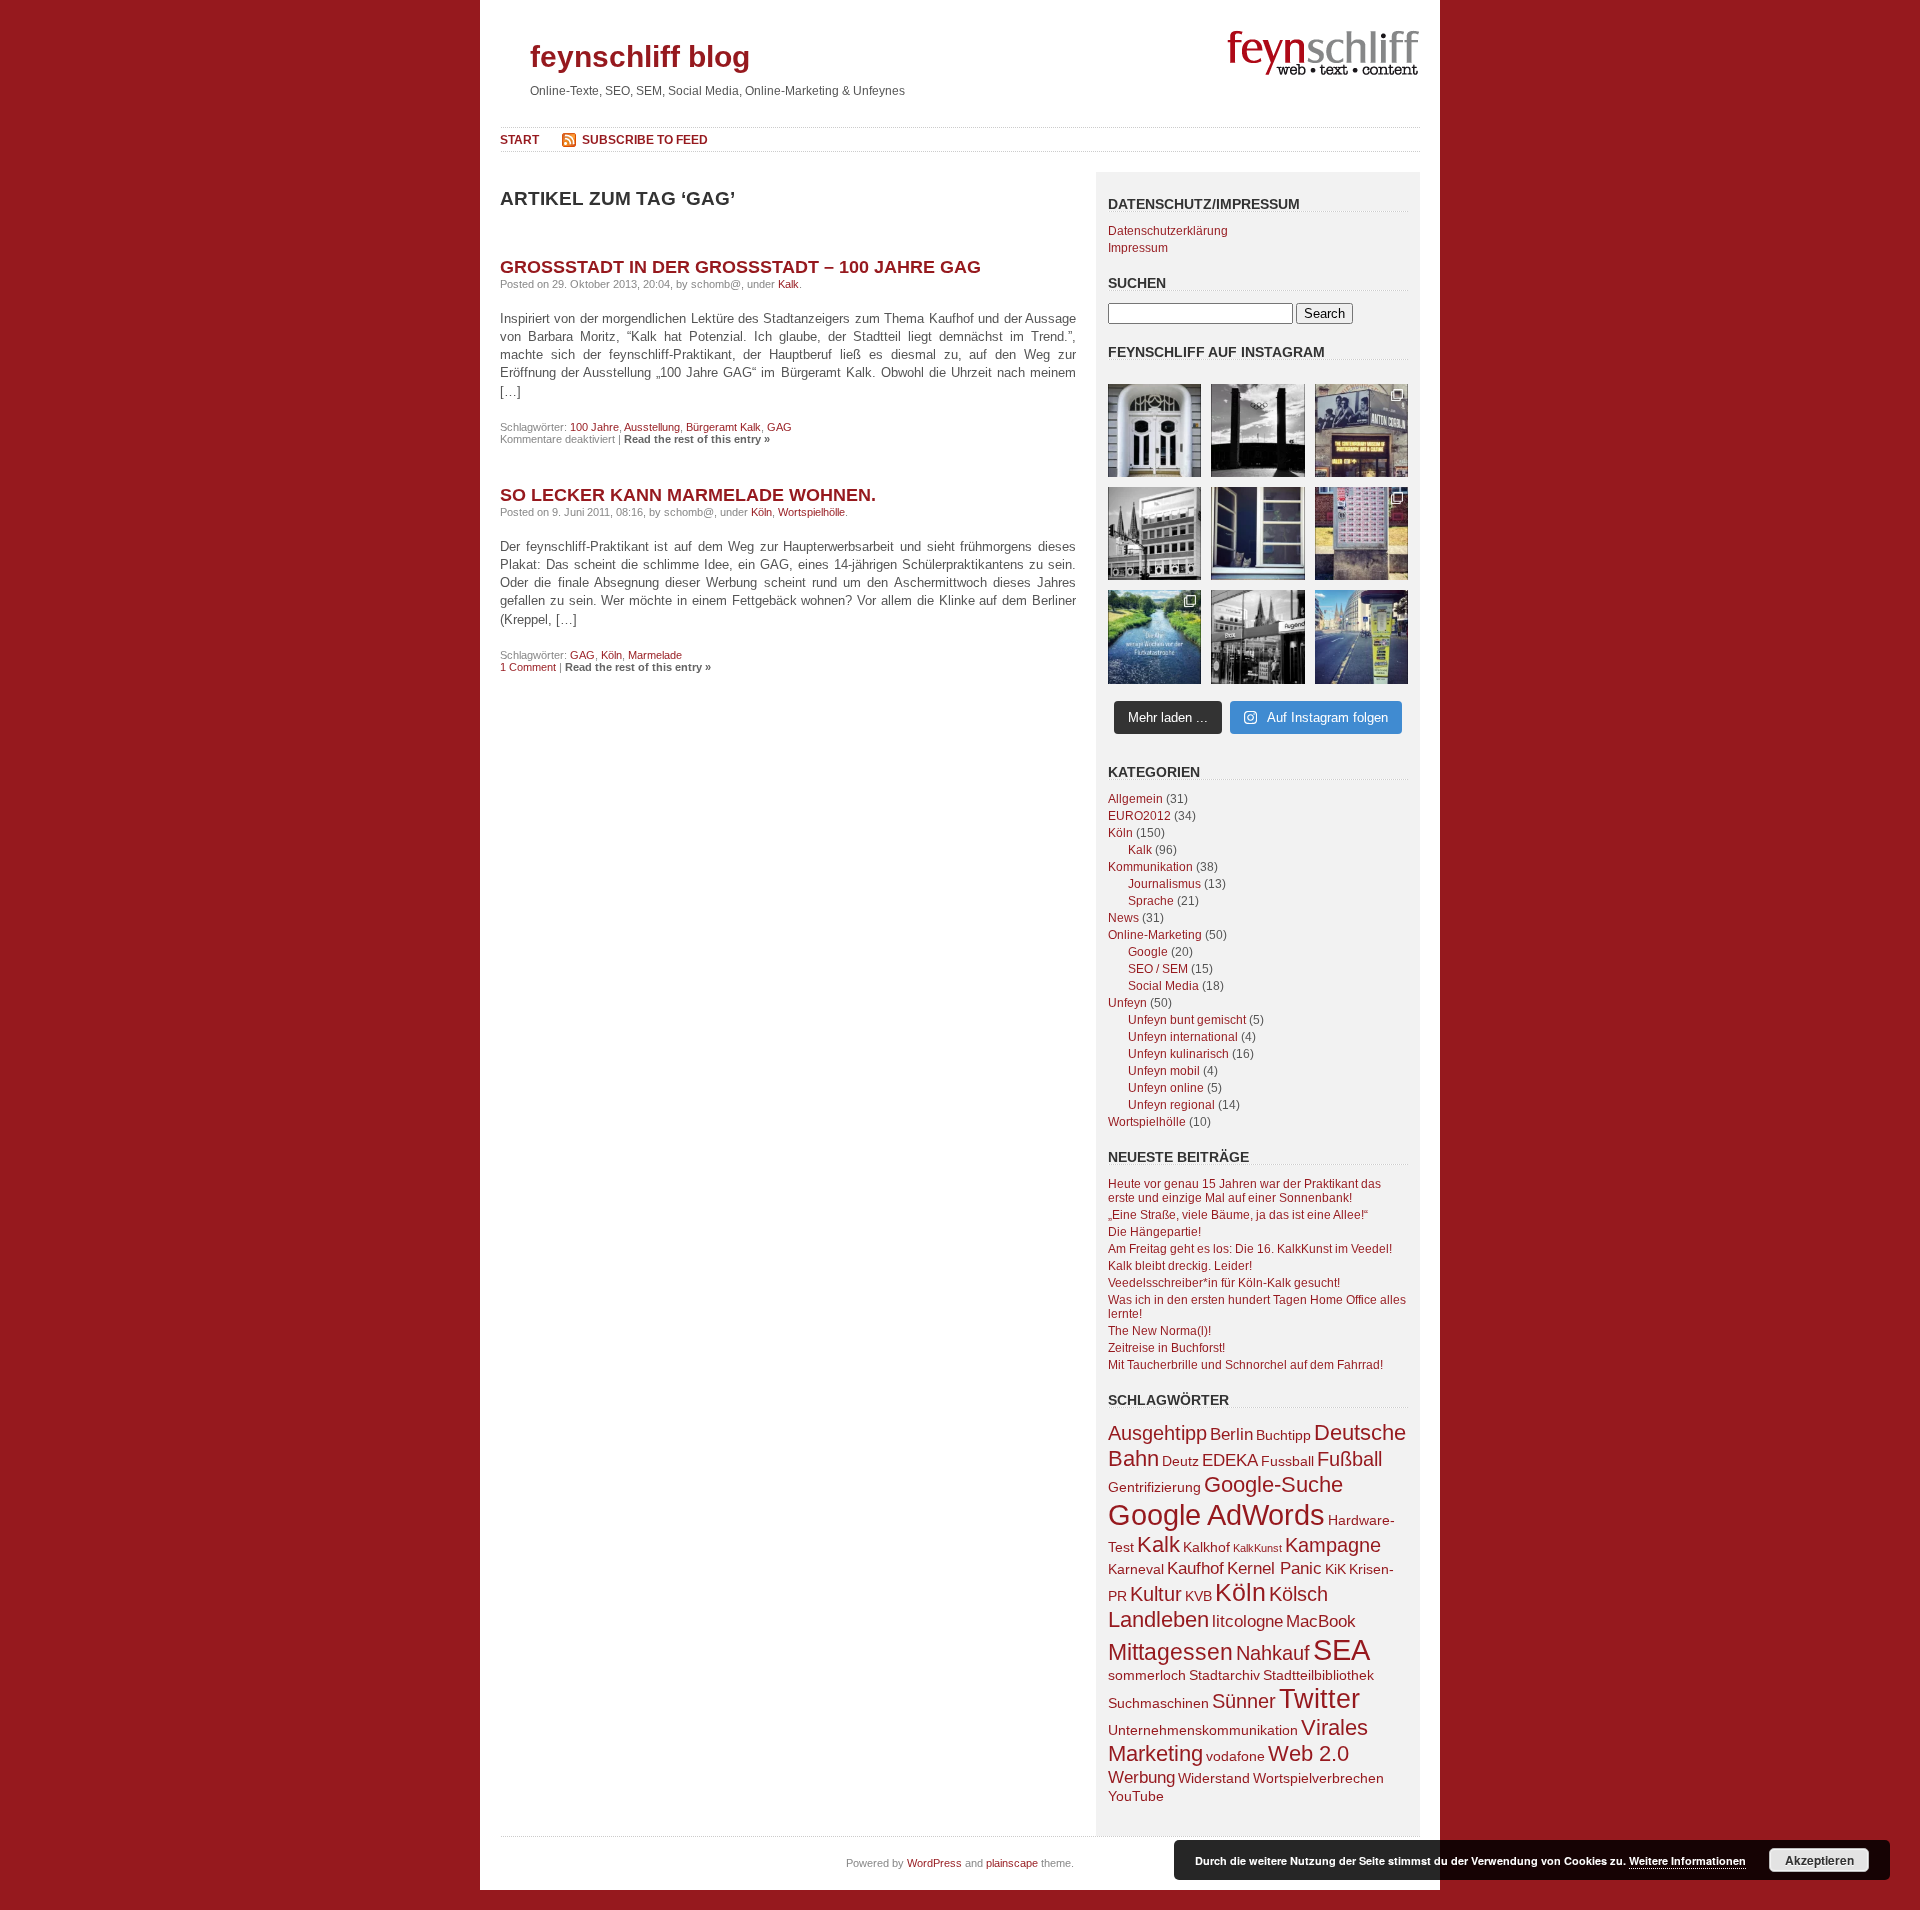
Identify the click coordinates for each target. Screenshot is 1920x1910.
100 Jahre (594, 427)
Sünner (1244, 1701)
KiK (1335, 1569)
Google (1148, 952)
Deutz (1180, 1461)
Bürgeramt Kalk (723, 427)
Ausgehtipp (1157, 1433)
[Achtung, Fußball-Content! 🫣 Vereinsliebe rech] (1361, 533)
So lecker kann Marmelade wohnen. (688, 495)
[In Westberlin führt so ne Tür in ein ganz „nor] (1154, 430)
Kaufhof (1195, 1568)
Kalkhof (1206, 1547)
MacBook (1321, 1621)
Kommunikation (1150, 867)
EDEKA (1230, 1460)
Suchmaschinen (1158, 1703)
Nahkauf (1273, 1653)
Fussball (1287, 1461)
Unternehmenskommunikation (1203, 1730)
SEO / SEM (1158, 969)
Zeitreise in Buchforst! (1166, 1348)
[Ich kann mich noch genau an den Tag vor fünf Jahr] (1154, 636)
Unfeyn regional (1171, 1105)
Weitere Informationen (1687, 1860)
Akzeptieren (1819, 1860)
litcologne (1247, 1621)
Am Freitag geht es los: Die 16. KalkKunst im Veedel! (1250, 1249)
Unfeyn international (1183, 1037)
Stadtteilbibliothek (1318, 1675)
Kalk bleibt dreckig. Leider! (1180, 1266)
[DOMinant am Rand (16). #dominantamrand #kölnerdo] (1257, 636)
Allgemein (1135, 799)
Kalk (788, 284)
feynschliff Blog (640, 56)
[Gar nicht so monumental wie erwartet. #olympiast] (1257, 430)
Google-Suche (1273, 1484)
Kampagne (1333, 1545)
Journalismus (1164, 884)
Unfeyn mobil (1164, 1071)
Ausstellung (652, 427)
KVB (1198, 1596)
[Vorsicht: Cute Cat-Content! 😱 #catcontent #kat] (1257, 533)
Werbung (1141, 1777)
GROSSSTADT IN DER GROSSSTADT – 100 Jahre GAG (740, 267)
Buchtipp (1283, 1435)
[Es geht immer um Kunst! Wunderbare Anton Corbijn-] (1361, 430)
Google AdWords (1216, 1514)
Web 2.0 (1308, 1753)
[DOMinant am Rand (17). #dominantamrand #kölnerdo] (1154, 533)
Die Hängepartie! (1154, 1232)
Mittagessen (1170, 1652)
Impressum (1138, 248)
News (1123, 918)
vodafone (1235, 1756)
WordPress (934, 1863)
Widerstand (1214, 1778)
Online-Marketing (1155, 935)
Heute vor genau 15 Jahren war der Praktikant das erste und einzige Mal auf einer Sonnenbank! (1244, 1191)
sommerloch (1147, 1675)
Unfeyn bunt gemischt (1187, 1020)
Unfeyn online (1166, 1088)
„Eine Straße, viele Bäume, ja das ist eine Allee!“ (1238, 1215)
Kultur (1156, 1594)
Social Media (1163, 986)
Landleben (1158, 1619)
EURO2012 (1139, 816)
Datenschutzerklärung (1168, 231)
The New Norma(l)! (1159, 1331)
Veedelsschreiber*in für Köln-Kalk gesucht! (1224, 1283)
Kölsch (1298, 1594)
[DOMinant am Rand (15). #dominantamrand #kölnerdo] (1361, 636)
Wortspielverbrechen (1318, 1778)
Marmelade (655, 655)
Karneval (1136, 1569)
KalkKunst (1257, 1548)
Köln (761, 512)
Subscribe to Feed (645, 140)
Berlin (1231, 1434)
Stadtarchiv (1224, 1675)
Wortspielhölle (811, 512)
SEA (1341, 1649)
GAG (779, 427)
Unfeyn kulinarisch (1178, 1054)
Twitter (1319, 1698)
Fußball (1349, 1459)
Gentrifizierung (1154, 1487)
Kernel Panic (1274, 1568)
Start (519, 140)
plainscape (1012, 1863)
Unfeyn (1127, 1003)
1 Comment (528, 667)
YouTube (1136, 1796)
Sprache (1151, 901)
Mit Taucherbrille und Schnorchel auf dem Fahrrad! (1245, 1365)
